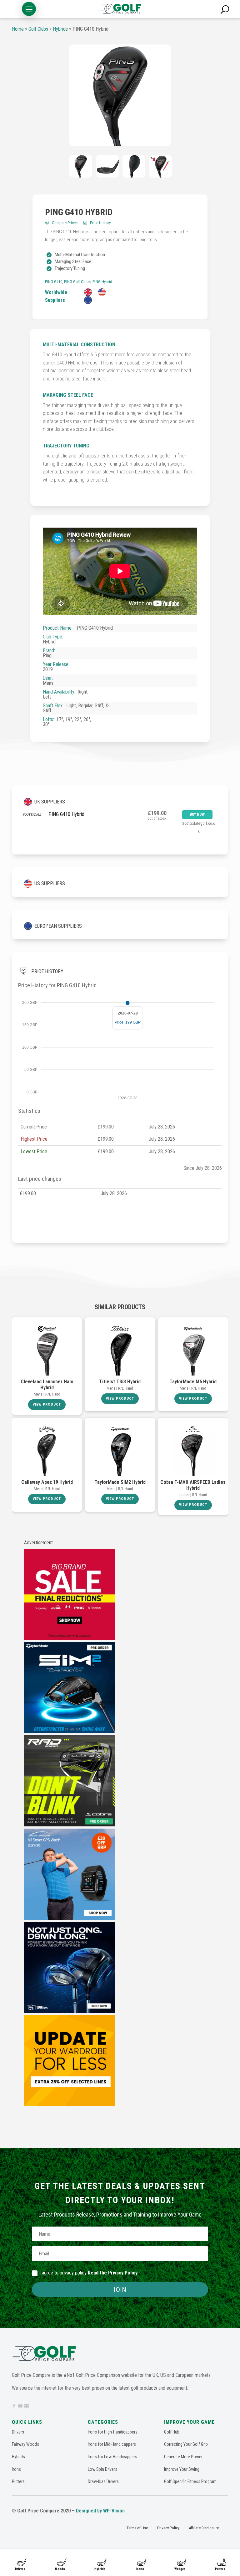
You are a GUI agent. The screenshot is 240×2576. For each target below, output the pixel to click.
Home (18, 29)
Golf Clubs (38, 29)
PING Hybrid (102, 282)
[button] (29, 9)
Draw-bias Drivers (103, 2481)
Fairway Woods (25, 2444)
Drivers (20, 2569)
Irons (140, 2569)
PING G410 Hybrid (66, 814)
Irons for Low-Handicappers (112, 2457)
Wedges (180, 2569)
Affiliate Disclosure (204, 2528)
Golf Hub (172, 2432)
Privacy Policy (168, 2528)
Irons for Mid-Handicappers (112, 2444)
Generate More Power (183, 2457)
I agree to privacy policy (88, 2273)
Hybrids (100, 2569)
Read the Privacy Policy (113, 2273)
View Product (47, 1404)
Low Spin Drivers (102, 2469)
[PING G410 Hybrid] (120, 95)
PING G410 (54, 282)
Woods (60, 2569)
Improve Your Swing (182, 2469)
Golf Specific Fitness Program (190, 2481)
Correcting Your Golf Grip (186, 2444)
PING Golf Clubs (77, 282)
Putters (220, 2569)
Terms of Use (137, 2528)
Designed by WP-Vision (100, 2511)
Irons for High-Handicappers (113, 2432)
